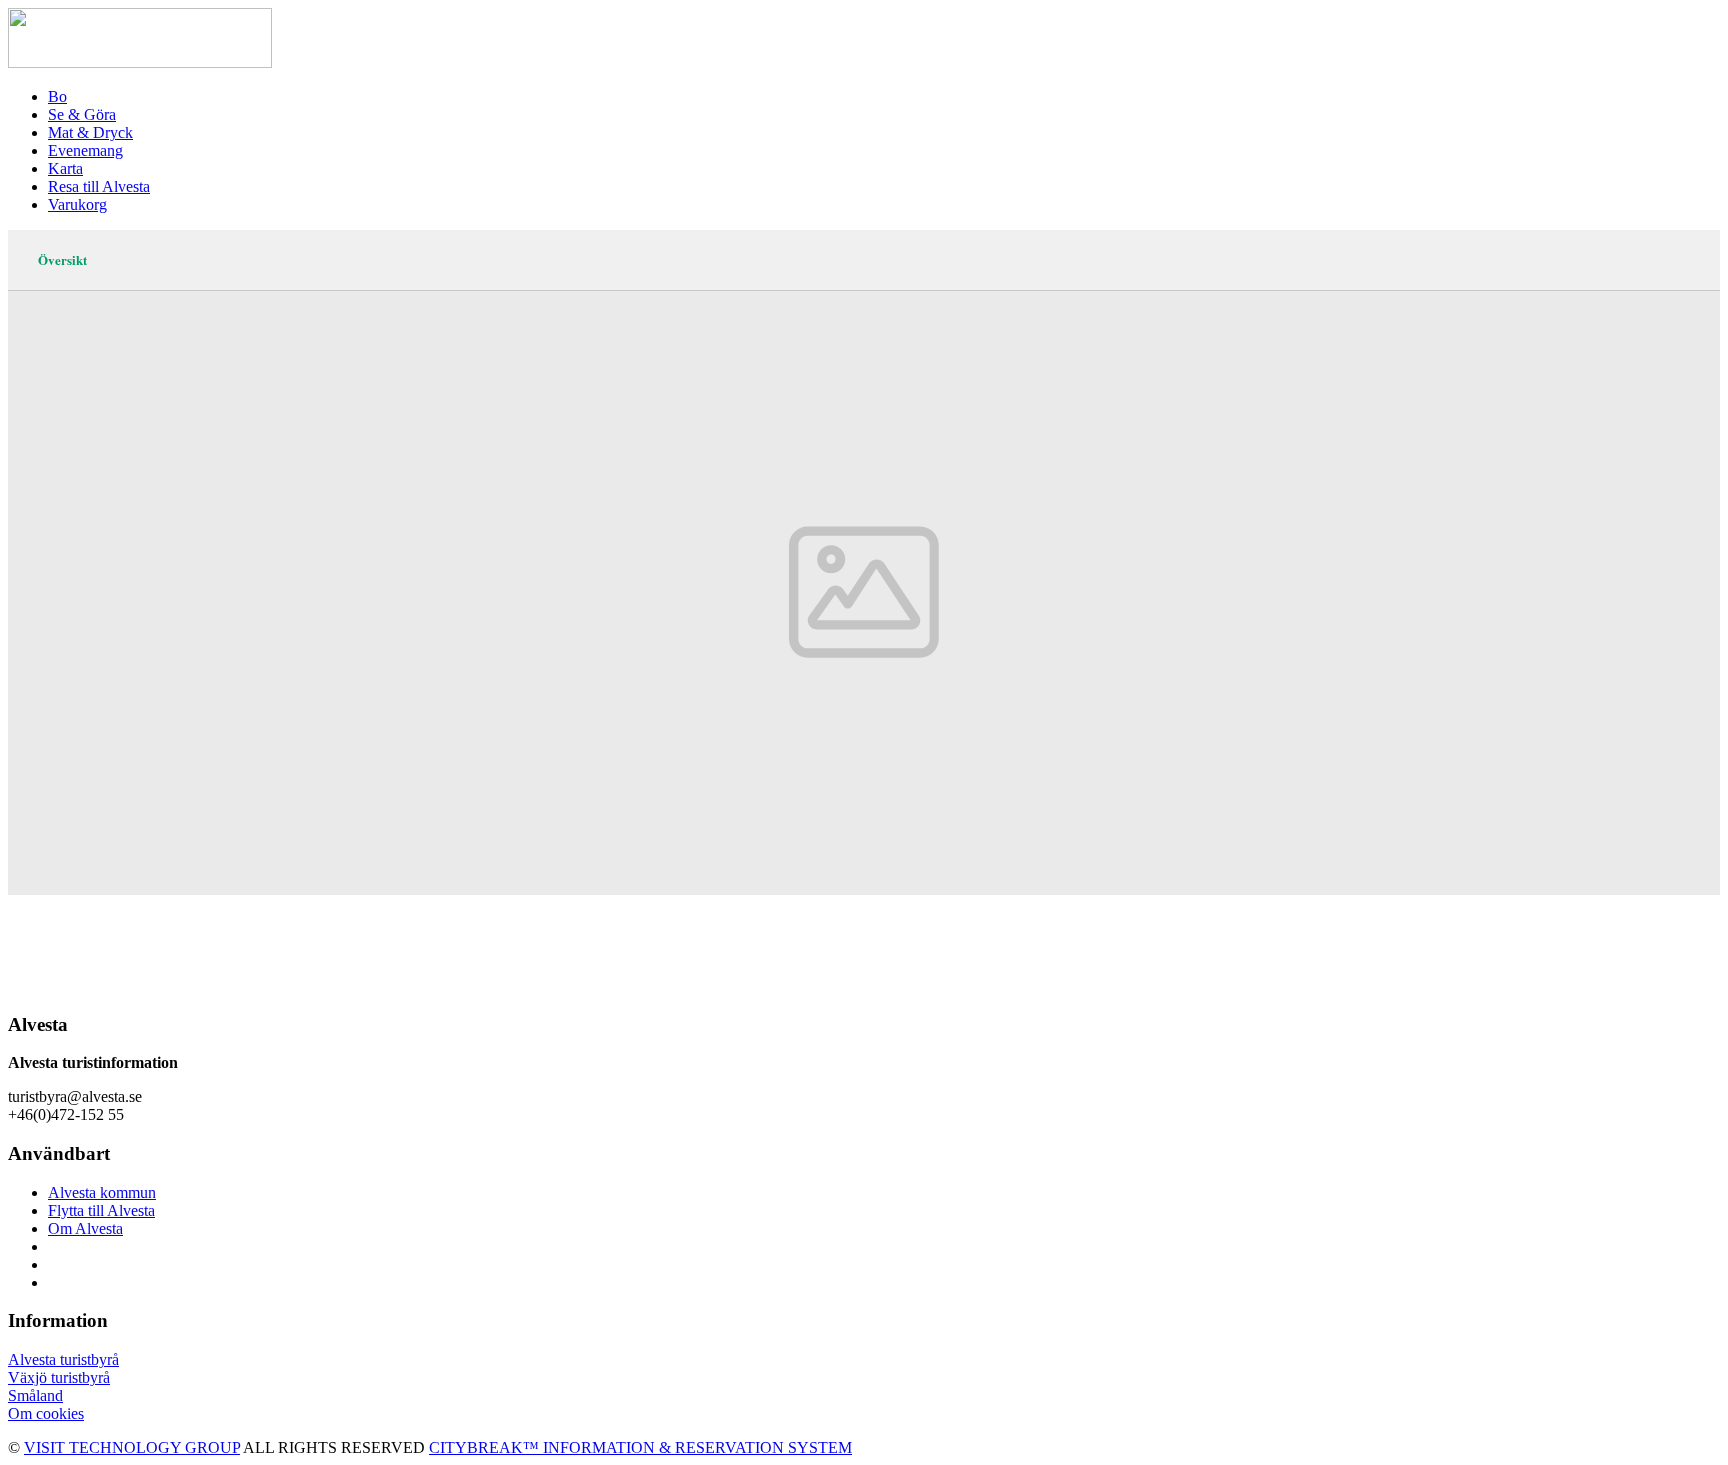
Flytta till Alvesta (101, 1210)
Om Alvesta (85, 1228)
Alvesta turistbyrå (63, 1359)
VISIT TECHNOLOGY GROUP (132, 1447)
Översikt (62, 259)
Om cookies (46, 1413)
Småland (35, 1395)
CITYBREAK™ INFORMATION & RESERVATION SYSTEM (640, 1447)
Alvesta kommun (102, 1192)
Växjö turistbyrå (59, 1377)
